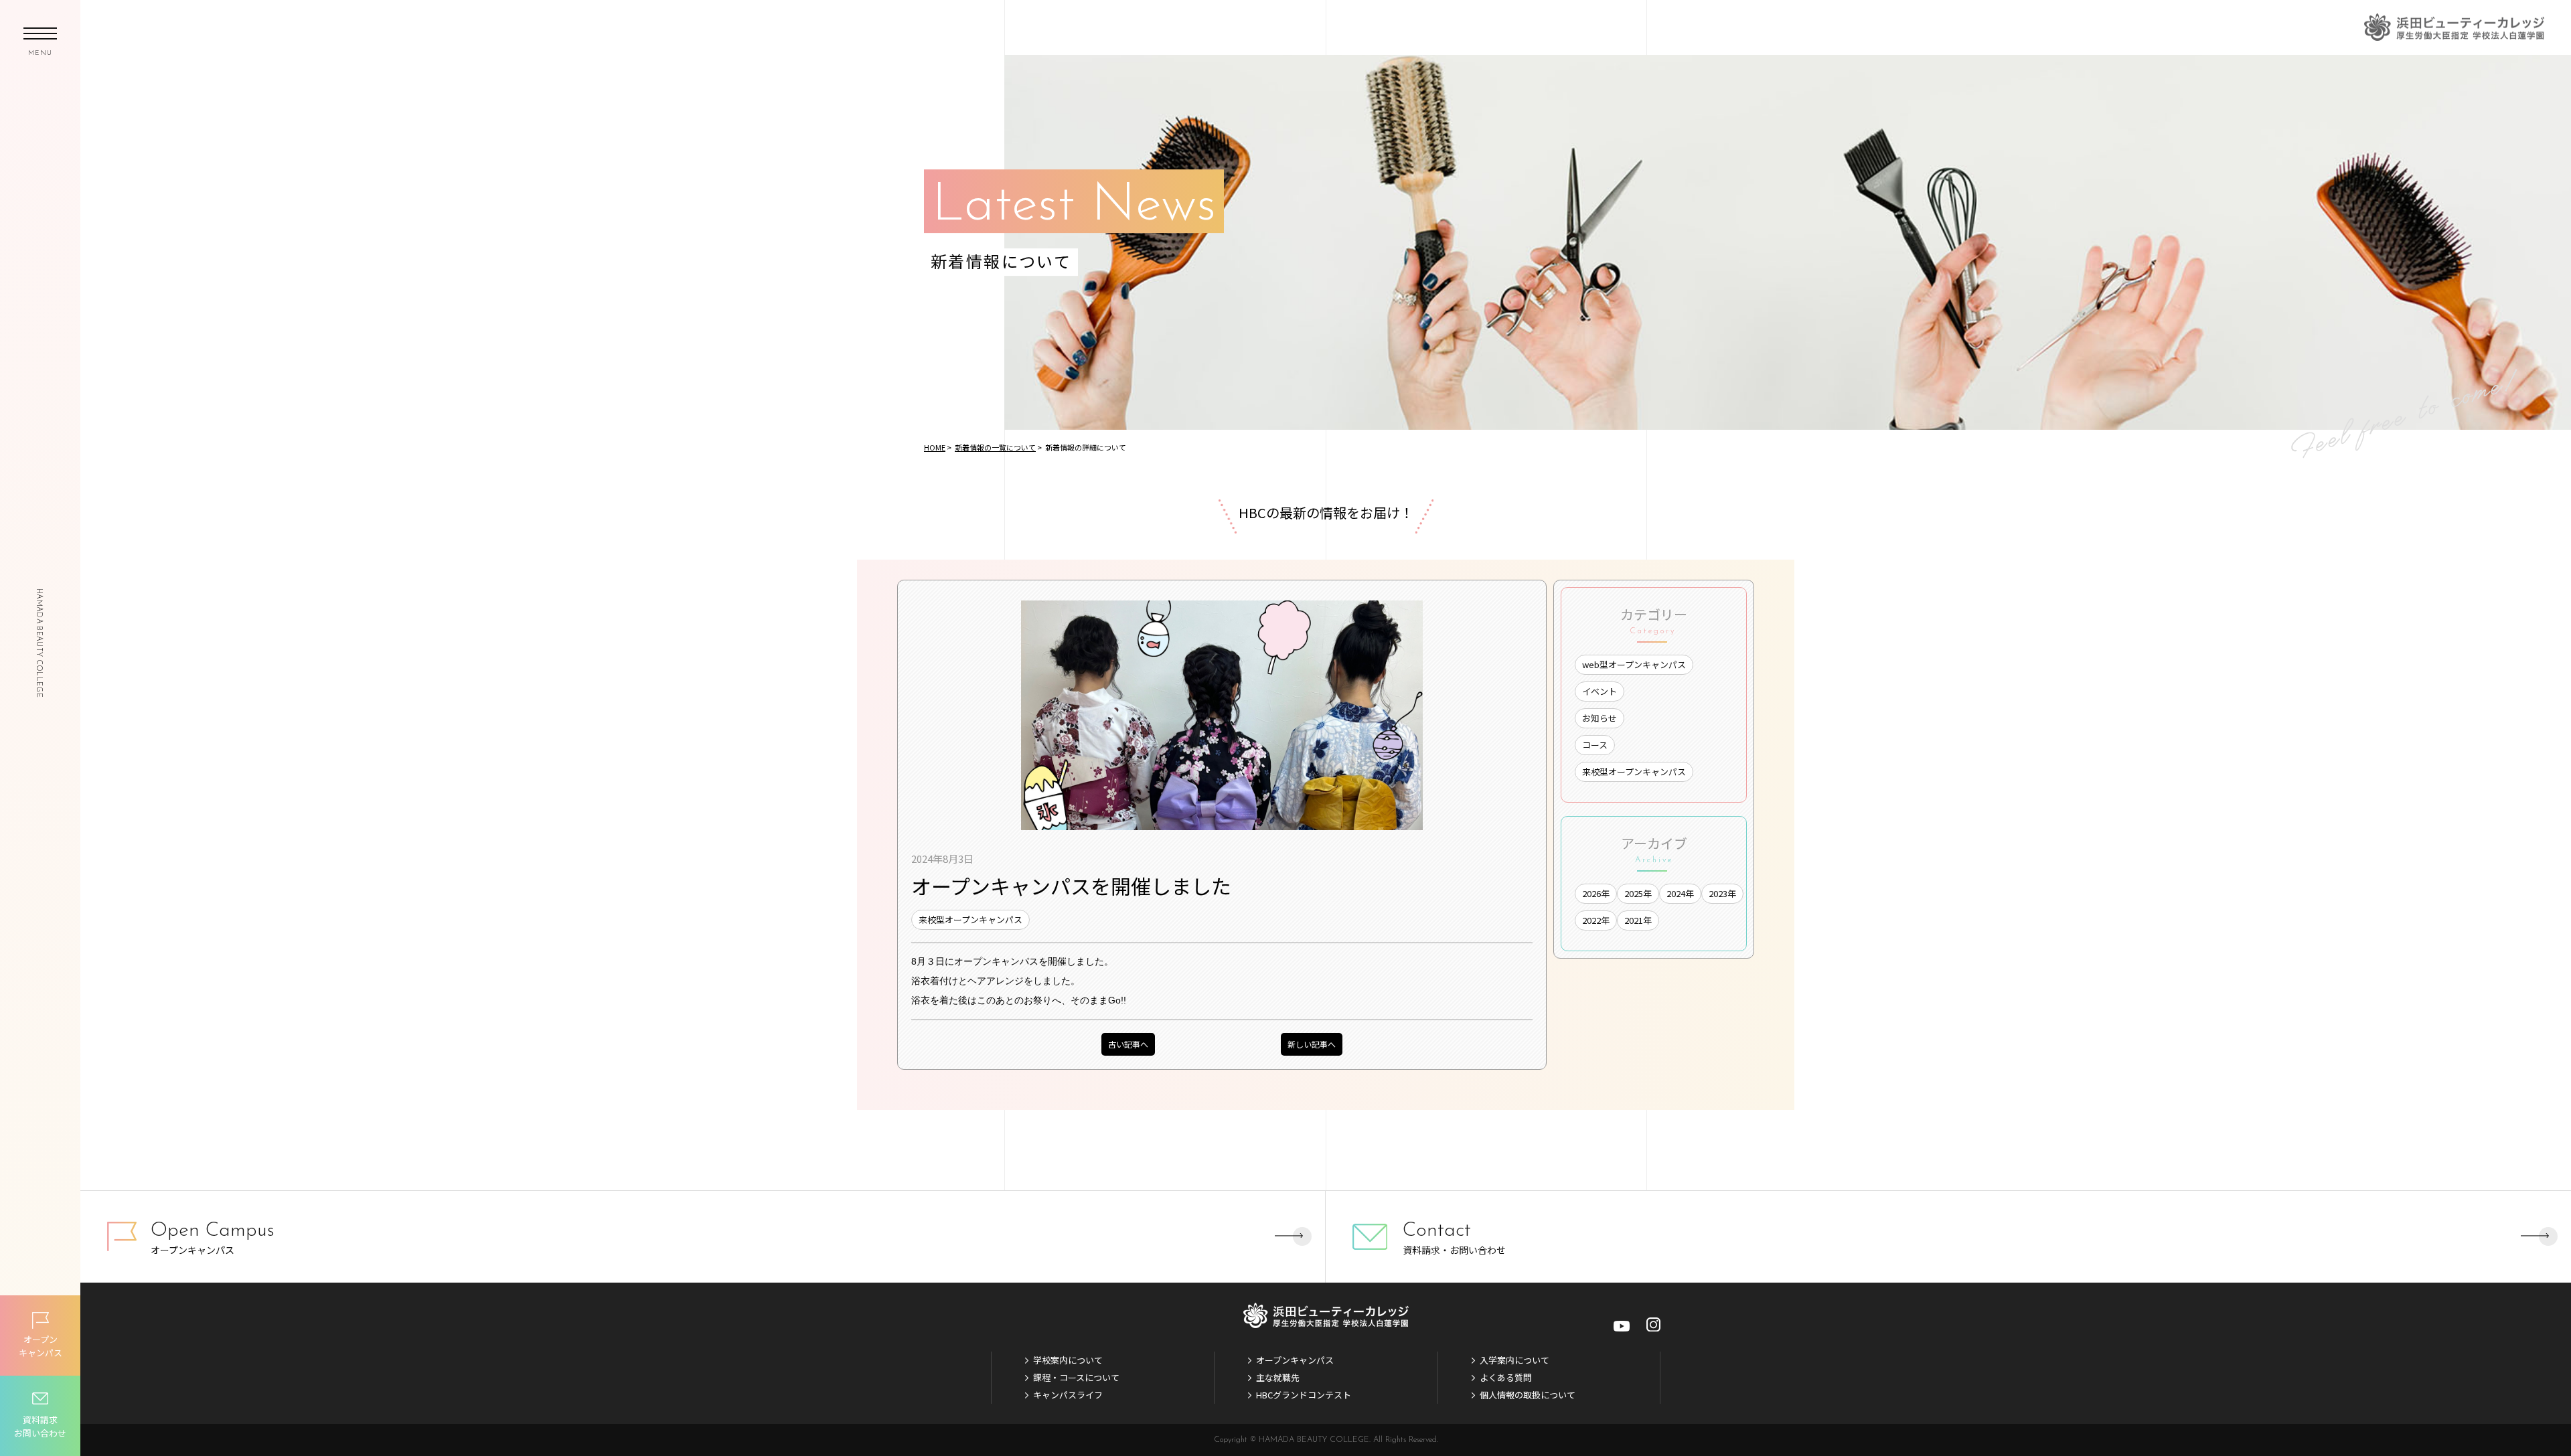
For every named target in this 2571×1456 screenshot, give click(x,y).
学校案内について (1068, 1360)
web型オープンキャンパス (1634, 664)
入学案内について (1514, 1360)
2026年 (1596, 893)
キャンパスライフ (1068, 1395)
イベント (1600, 691)
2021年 (1638, 920)
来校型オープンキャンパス (970, 919)
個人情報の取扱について (1528, 1395)
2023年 (1722, 893)
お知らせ (1600, 718)
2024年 (1680, 893)
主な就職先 (1278, 1377)
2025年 (1638, 893)
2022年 (1596, 920)
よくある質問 (1506, 1377)
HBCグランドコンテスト (1304, 1395)
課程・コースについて (1076, 1377)
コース (1595, 745)
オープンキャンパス (1295, 1360)
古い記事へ (1128, 1044)
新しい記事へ (1312, 1044)
